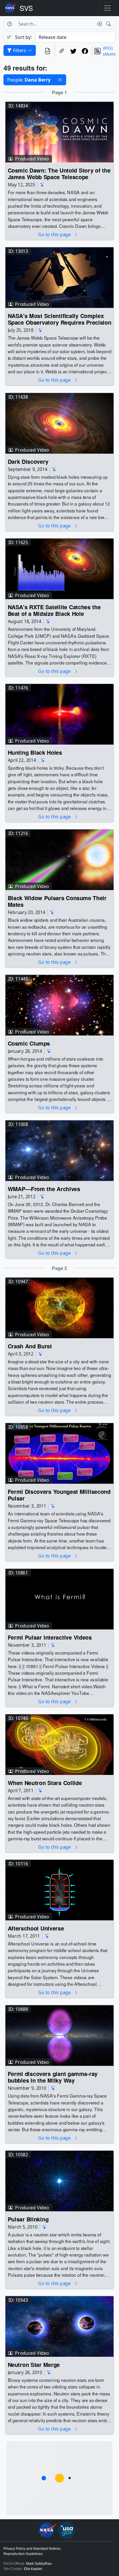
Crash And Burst (30, 1346)
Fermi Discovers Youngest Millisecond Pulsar (59, 1495)
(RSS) (108, 48)
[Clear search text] (98, 24)
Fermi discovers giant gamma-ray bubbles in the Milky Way (53, 2077)
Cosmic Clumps (29, 1043)
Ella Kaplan (33, 2569)
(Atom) (109, 54)
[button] (60, 80)
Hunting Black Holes (35, 752)
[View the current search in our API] (48, 51)
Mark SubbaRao (39, 2564)
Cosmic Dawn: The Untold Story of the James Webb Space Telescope (59, 174)
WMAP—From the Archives (44, 1189)
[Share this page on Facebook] (85, 51)
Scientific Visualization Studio (26, 8)
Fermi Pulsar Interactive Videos (50, 1637)
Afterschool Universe (36, 1928)
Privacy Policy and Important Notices (32, 2549)
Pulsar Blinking (28, 2219)
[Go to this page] (59, 132)
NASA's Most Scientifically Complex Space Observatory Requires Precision (60, 319)
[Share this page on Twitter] (73, 51)
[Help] (9, 24)
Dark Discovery (28, 461)
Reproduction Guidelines (23, 2554)
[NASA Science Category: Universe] (42, 185)
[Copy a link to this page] (62, 51)
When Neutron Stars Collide (45, 1783)
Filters (20, 50)
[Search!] (109, 24)
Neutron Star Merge (34, 2365)
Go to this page (55, 235)
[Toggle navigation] (107, 8)
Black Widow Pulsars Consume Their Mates (57, 901)
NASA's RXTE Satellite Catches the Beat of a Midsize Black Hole (54, 610)
